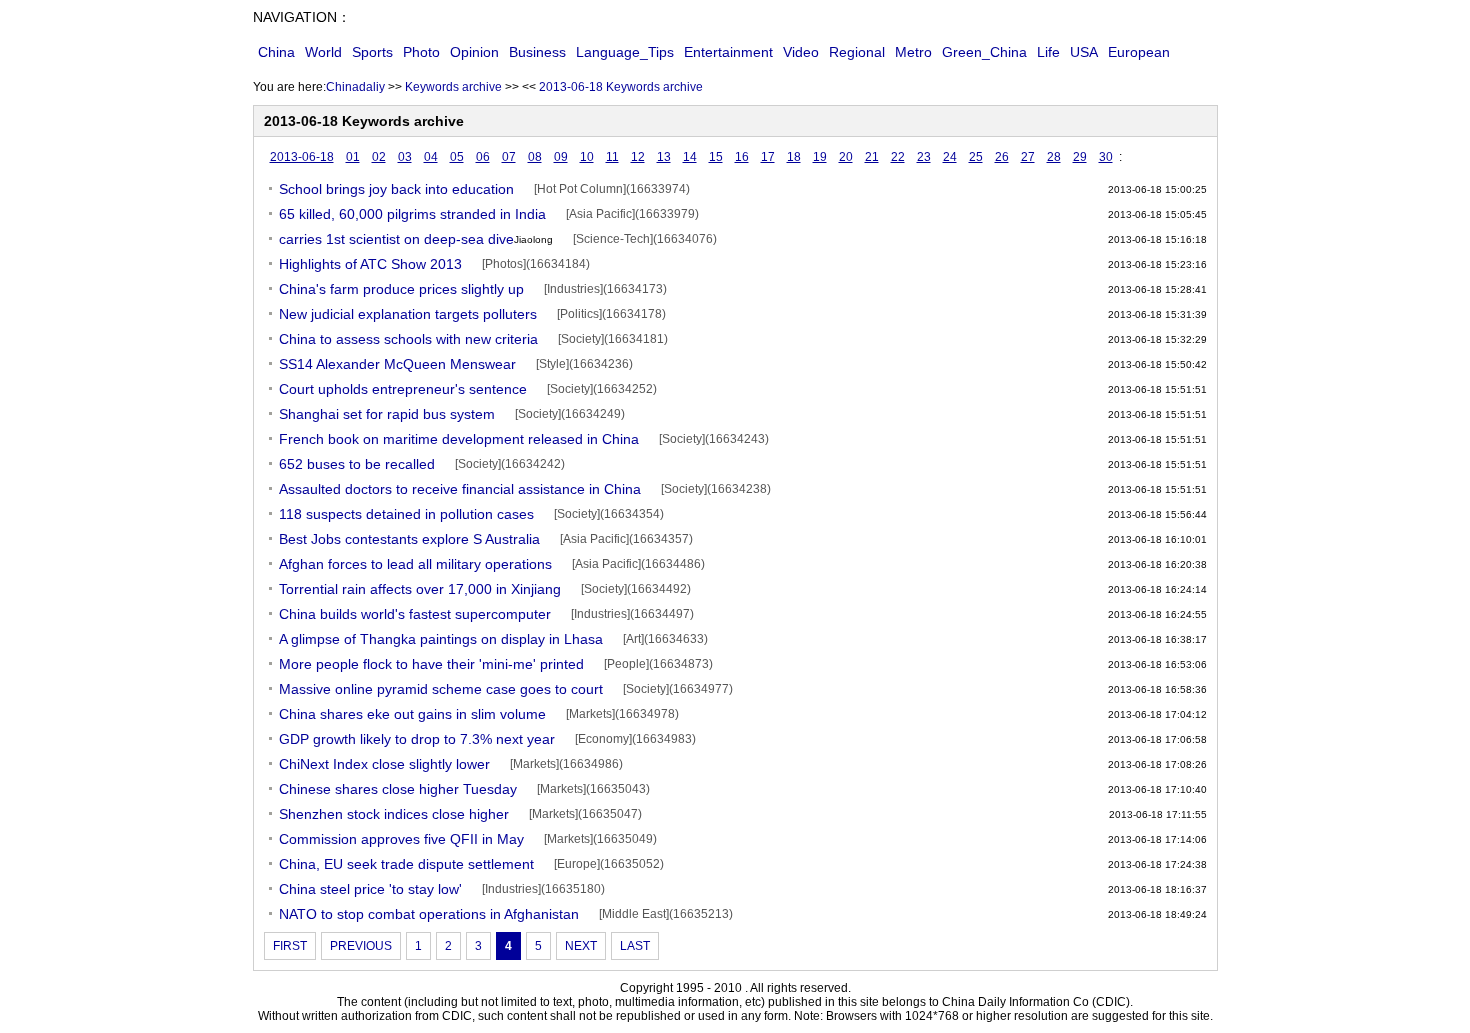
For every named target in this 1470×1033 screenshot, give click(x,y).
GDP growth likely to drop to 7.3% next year (417, 739)
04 (431, 157)
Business (537, 52)
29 (1080, 157)
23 (924, 157)
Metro (913, 52)
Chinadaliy (355, 87)
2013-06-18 (302, 157)
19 (820, 157)
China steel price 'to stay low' (370, 889)
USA (1084, 52)
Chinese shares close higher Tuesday (398, 789)
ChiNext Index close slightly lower (384, 764)
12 (638, 157)
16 (742, 157)
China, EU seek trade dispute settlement (406, 864)
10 (587, 157)
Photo (421, 52)
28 (1054, 157)
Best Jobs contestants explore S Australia (409, 539)
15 (716, 157)
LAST (635, 946)
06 (483, 157)
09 (561, 157)
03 (405, 157)
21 (872, 157)
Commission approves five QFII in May (401, 839)
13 (664, 157)
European (1139, 52)
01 (353, 157)
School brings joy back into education (396, 189)
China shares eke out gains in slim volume (412, 714)
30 (1106, 157)
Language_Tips (625, 52)
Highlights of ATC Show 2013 (370, 264)
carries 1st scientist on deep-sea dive (416, 239)
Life (1048, 52)
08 (535, 157)
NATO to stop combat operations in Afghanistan (429, 914)
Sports (372, 52)
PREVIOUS (361, 946)
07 (509, 157)
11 (612, 157)
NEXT (581, 946)
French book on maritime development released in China (459, 439)
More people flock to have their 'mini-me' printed (431, 664)
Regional (857, 52)
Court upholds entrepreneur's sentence (403, 389)
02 (379, 157)
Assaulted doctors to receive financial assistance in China (460, 489)
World (323, 52)
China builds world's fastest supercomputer (415, 614)
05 (457, 157)
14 (690, 157)
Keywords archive (453, 87)
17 (768, 157)
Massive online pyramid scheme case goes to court (441, 689)
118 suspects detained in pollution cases (406, 514)
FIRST (290, 946)
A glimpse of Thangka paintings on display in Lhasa (441, 639)
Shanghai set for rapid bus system (387, 414)
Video (801, 52)
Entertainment (728, 52)
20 (846, 157)
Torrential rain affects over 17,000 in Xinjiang (420, 589)
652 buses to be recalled (357, 464)
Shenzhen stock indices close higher (394, 814)
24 (950, 157)
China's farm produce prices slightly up (401, 289)
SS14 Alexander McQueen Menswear (397, 364)
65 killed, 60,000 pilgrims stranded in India (412, 214)
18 (794, 157)
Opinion (474, 52)
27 (1028, 157)
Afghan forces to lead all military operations (415, 564)
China (276, 52)
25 (976, 157)
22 (898, 157)
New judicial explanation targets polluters (408, 314)
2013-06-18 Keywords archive (621, 87)
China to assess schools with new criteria (408, 339)
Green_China (984, 52)
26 (1002, 157)
